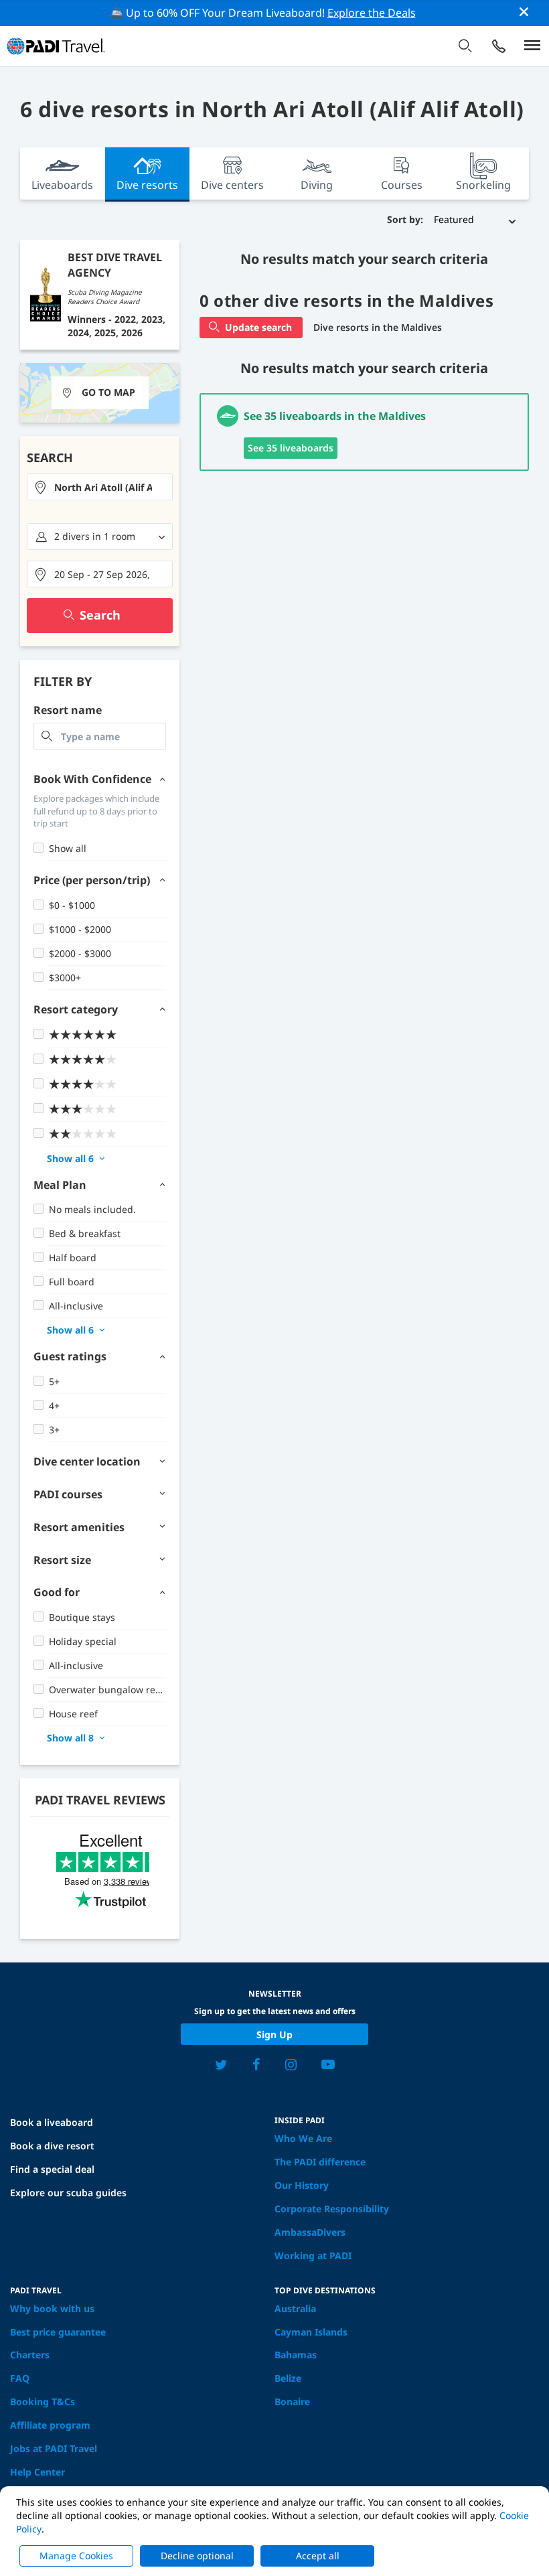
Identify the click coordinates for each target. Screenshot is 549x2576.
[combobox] (100, 487)
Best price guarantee (58, 2332)
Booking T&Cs (43, 2402)
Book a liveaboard (52, 2122)
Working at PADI (313, 2256)
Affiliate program (50, 2425)
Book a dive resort (52, 2146)
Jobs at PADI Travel (54, 2448)
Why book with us (52, 2308)
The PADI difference (320, 2162)
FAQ (20, 2378)
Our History (302, 2185)
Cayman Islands (311, 2332)
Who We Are (303, 2138)
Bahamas (296, 2355)
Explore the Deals (372, 13)
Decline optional (197, 2556)
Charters (30, 2355)
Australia (295, 2308)
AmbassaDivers (310, 2232)
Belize (288, 2378)
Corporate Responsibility (332, 2209)
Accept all (318, 2556)
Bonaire (292, 2402)
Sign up (274, 2034)
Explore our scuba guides (68, 2193)
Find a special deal (52, 2169)
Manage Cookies (76, 2556)
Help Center (37, 2472)
